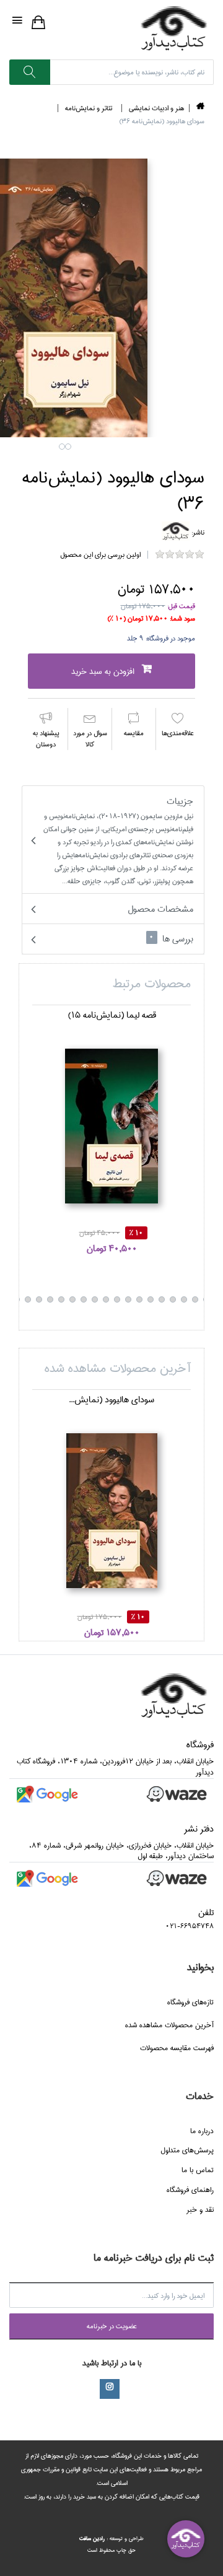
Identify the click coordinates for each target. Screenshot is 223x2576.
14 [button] (72, 1299)
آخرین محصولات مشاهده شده (169, 2025)
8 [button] (139, 1299)
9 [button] (128, 1299)
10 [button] (117, 1299)
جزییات (118, 840)
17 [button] (39, 1299)
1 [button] (62, 447)
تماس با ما (198, 2170)
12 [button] (95, 1299)
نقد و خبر (200, 2210)
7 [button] (151, 1299)
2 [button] (68, 447)
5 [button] (173, 1299)
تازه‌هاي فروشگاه (190, 2002)
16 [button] (50, 1299)
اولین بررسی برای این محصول (100, 555)
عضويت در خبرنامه (112, 2326)
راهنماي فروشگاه (190, 2190)
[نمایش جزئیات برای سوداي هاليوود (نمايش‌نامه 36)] (111, 1511)
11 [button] (106, 1299)
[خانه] (200, 108)
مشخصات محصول (160, 909)
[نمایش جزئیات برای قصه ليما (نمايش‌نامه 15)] (111, 1126)
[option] (111, 1131)
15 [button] (61, 1299)
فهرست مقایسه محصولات (177, 2048)
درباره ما (202, 2131)
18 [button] (28, 1299)
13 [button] (84, 1299)
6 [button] (162, 1299)
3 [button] (195, 1299)
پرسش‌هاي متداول (187, 2150)
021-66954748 (190, 1926)
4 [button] (184, 1299)
